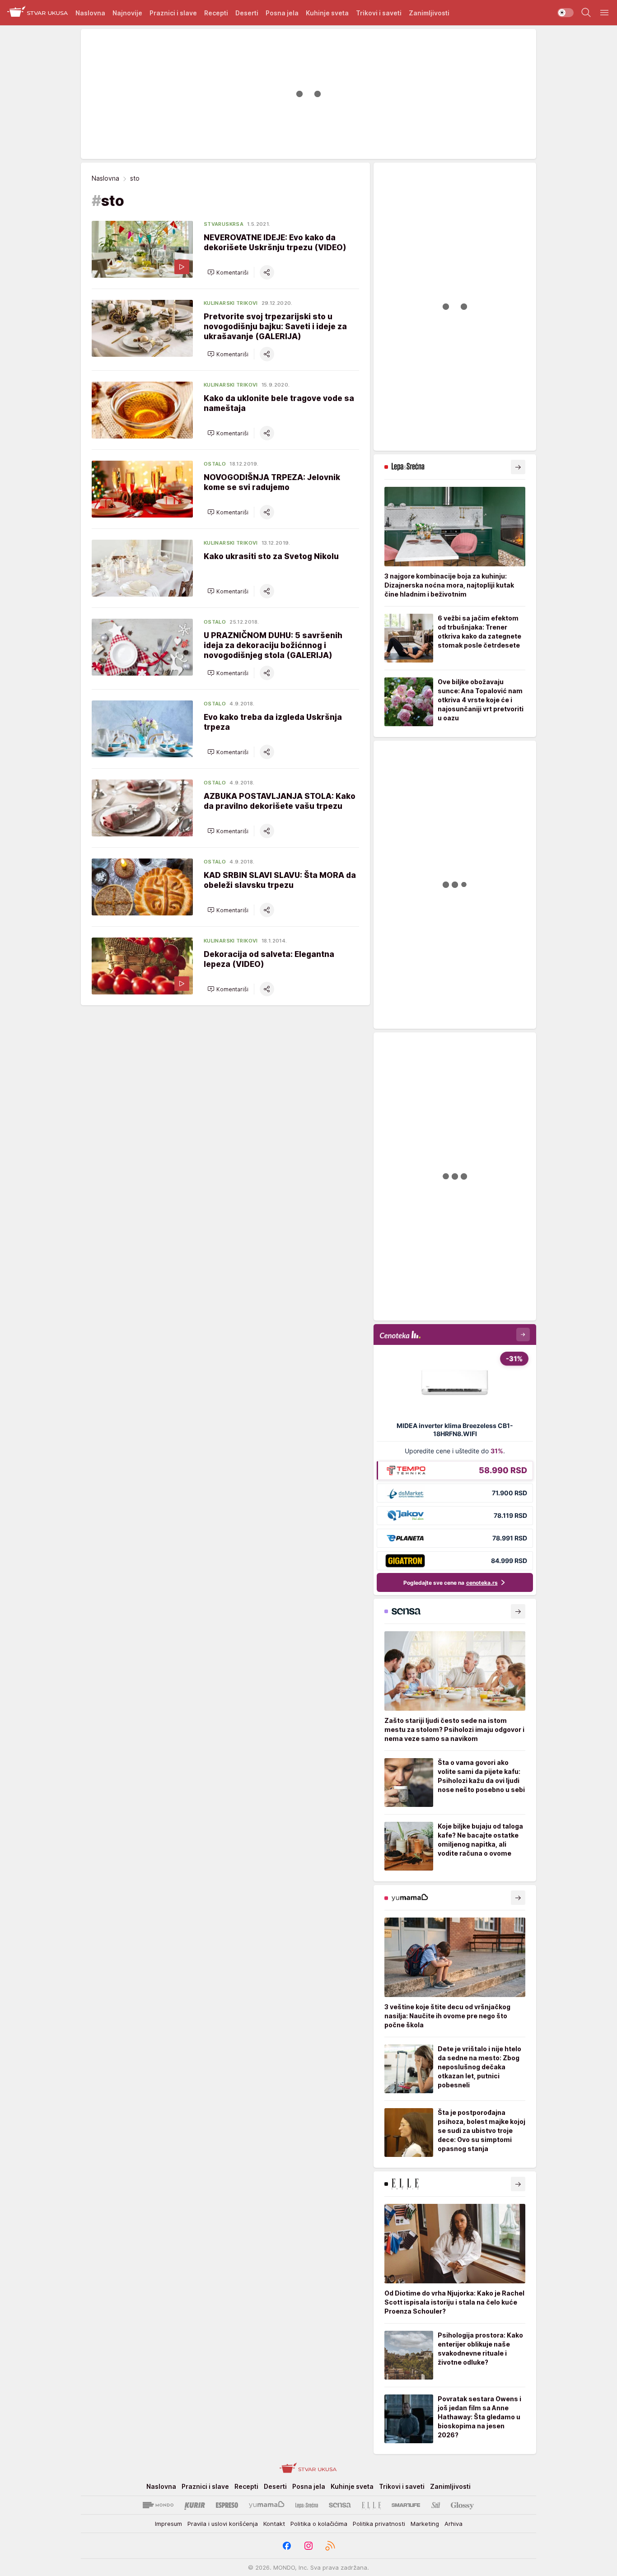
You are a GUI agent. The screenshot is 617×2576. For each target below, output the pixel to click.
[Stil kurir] (436, 2505)
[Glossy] (462, 2505)
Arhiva (453, 2524)
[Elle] (371, 2505)
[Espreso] (227, 2505)
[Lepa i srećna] (307, 2505)
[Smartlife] (406, 2505)
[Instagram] (308, 2546)
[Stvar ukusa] (38, 13)
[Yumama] (267, 2505)
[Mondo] (158, 2505)
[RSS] (330, 2546)
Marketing (425, 2524)
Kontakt (274, 2524)
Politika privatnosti (379, 2524)
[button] (228, 272)
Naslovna (105, 178)
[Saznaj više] (518, 467)
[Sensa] (340, 2505)
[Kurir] (195, 2505)
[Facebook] (287, 2546)
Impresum (168, 2524)
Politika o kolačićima (319, 2524)
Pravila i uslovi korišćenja (223, 2524)
